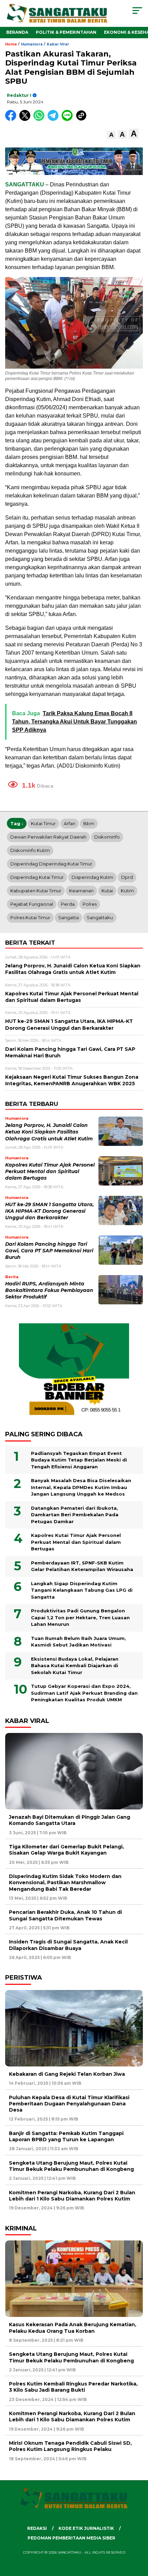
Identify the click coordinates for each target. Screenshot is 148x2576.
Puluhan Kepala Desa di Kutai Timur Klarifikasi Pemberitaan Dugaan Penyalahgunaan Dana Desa (69, 2104)
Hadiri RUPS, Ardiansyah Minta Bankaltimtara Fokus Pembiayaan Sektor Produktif (49, 1290)
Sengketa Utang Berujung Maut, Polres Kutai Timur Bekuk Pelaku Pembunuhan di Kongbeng (71, 2166)
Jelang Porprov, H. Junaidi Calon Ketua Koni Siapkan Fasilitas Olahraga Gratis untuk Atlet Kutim (49, 1132)
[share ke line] (69, 119)
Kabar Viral (58, 44)
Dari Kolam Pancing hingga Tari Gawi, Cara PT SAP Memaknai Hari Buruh (49, 1251)
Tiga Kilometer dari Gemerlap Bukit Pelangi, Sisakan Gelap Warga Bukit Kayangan (66, 1850)
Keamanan (81, 891)
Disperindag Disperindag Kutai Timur (51, 864)
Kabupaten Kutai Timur (36, 891)
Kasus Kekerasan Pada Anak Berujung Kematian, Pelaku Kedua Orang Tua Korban (73, 2328)
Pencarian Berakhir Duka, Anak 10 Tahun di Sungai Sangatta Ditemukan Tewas (65, 1915)
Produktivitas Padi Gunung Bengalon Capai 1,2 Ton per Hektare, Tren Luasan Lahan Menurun (80, 1617)
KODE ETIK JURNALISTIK (86, 2528)
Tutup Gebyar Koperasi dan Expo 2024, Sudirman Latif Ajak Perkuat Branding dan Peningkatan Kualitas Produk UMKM (84, 1693)
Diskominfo (107, 837)
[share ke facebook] (12, 119)
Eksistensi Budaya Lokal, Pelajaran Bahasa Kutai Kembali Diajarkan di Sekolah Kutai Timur (75, 1666)
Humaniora (32, 44)
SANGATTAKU (25, 184)
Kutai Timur (43, 823)
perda (68, 904)
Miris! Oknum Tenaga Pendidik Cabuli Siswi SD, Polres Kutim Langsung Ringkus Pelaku (70, 2446)
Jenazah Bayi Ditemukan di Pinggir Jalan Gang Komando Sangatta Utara (70, 1820)
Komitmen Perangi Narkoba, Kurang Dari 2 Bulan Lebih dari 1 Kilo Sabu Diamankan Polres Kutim (72, 2196)
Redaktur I (19, 95)
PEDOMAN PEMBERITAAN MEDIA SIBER (71, 2538)
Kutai (107, 891)
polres (90, 904)
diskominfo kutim (30, 850)
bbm (89, 823)
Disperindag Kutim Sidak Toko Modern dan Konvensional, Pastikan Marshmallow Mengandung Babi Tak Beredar (65, 1882)
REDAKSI (37, 2528)
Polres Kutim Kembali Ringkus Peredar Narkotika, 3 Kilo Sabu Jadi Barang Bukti (73, 2387)
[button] (111, 135)
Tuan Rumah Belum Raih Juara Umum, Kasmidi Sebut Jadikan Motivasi (78, 1642)
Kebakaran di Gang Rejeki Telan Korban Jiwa (67, 2074)
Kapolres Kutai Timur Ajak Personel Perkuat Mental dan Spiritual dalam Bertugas (50, 1172)
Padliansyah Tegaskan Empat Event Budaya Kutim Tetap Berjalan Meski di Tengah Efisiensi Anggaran (79, 1460)
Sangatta (68, 917)
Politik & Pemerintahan (66, 32)
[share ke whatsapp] (40, 119)
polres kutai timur (30, 917)
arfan (70, 823)
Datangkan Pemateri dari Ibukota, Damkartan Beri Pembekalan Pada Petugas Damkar (75, 1515)
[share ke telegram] (54, 119)
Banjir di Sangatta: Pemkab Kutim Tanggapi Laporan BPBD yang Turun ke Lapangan (66, 2136)
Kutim (127, 891)
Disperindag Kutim (92, 877)
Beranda (17, 32)
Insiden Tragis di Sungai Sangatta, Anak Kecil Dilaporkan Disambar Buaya (68, 1945)
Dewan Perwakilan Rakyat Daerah (48, 837)
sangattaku (100, 917)
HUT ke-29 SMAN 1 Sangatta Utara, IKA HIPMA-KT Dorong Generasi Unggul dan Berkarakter (50, 1211)
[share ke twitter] (26, 119)
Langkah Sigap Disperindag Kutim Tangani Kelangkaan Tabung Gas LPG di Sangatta (82, 1590)
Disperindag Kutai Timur (37, 877)
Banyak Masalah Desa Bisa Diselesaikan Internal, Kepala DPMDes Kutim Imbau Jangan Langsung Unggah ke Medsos (81, 1487)
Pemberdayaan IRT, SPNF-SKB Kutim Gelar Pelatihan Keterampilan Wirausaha (82, 1566)
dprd (127, 877)
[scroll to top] (138, 2536)
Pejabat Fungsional (32, 904)
